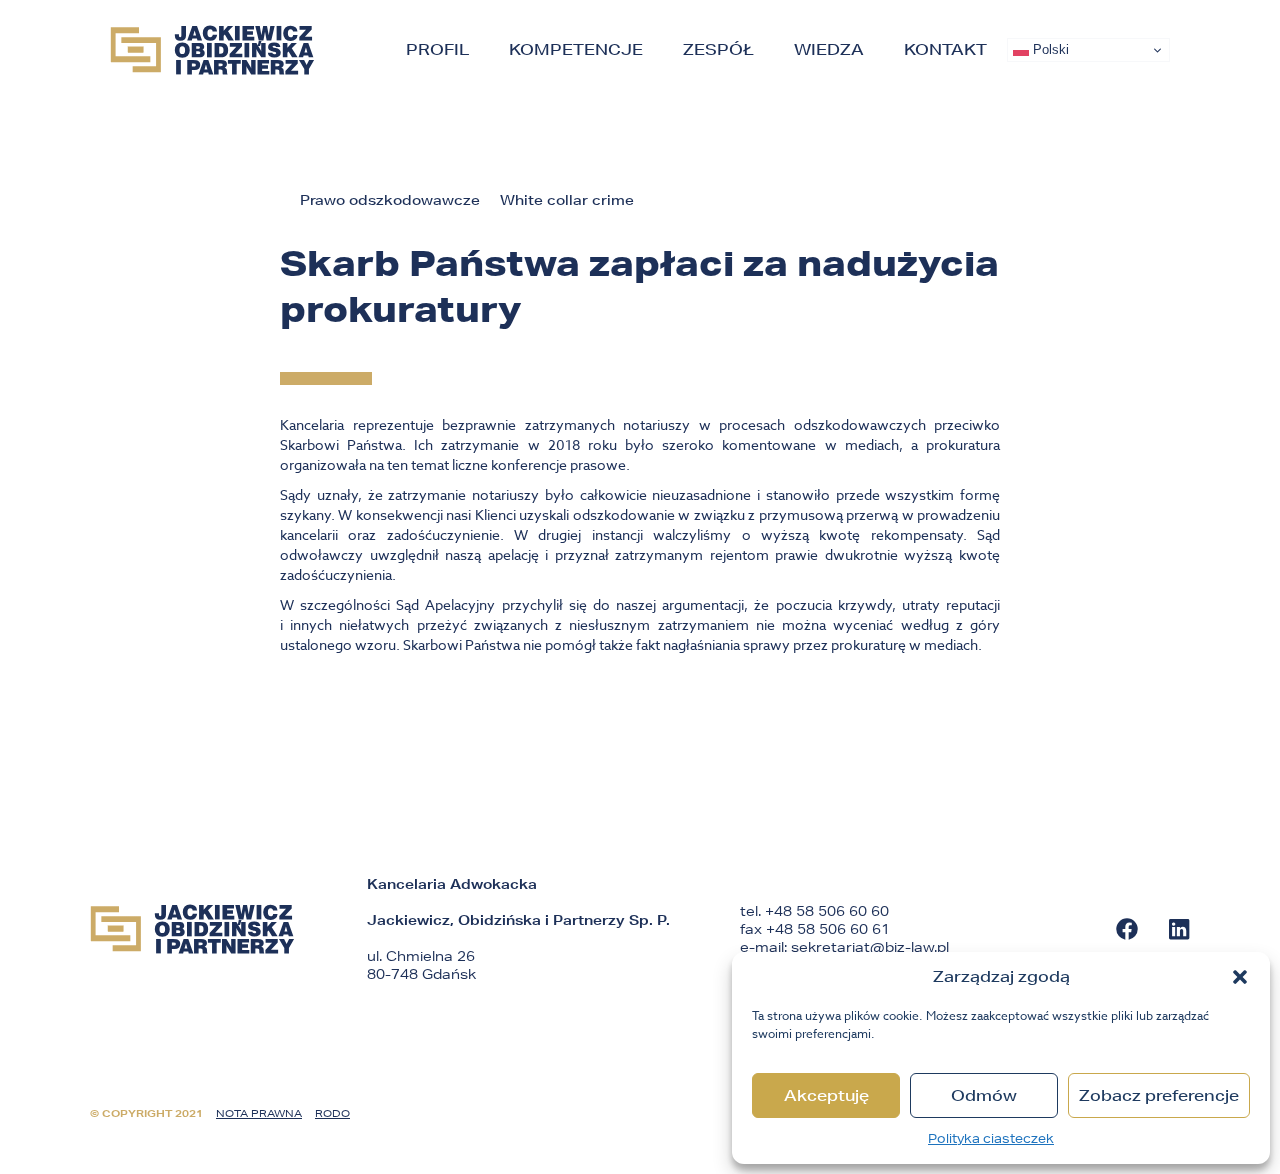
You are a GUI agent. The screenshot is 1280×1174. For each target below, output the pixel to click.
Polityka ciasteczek (991, 1138)
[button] (1240, 977)
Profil (437, 49)
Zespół (718, 49)
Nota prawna (259, 1113)
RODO (332, 1113)
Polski (1049, 49)
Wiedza (829, 49)
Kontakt (945, 49)
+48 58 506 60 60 (827, 911)
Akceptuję (826, 1095)
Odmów (984, 1095)
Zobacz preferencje (1159, 1095)
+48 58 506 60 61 (828, 929)
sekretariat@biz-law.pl (870, 947)
